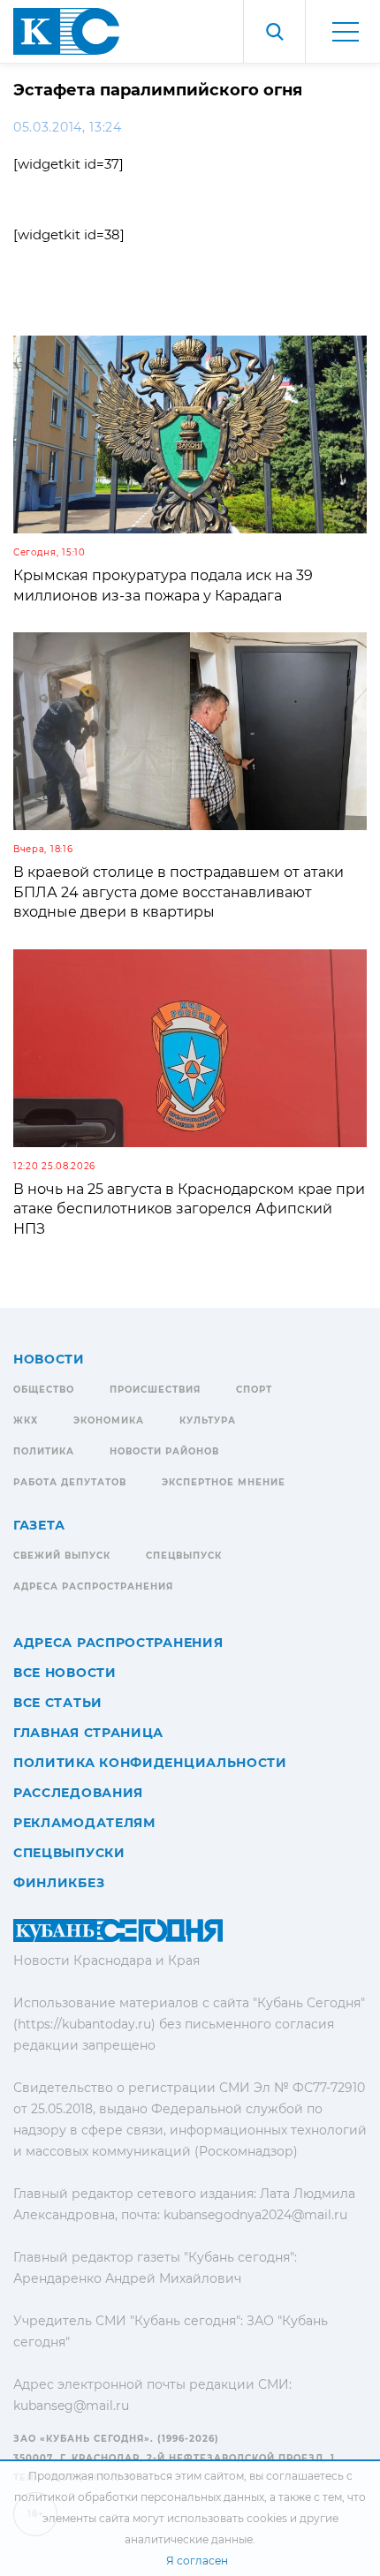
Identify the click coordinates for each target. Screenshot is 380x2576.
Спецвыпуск (184, 1556)
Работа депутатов (70, 1482)
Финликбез (59, 1883)
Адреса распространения (93, 1586)
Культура (208, 1420)
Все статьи (58, 1703)
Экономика (109, 1420)
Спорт (254, 1390)
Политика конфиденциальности (150, 1763)
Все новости (65, 1673)
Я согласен (197, 2561)
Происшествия (155, 1390)
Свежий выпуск (62, 1556)
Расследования (78, 1793)
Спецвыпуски (69, 1853)
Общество (44, 1390)
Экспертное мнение (224, 1482)
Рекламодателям (84, 1823)
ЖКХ (26, 1420)
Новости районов (164, 1451)
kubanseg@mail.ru (71, 2406)
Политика (44, 1451)
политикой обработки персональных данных (139, 2497)
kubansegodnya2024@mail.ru (255, 2215)
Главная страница (88, 1733)
